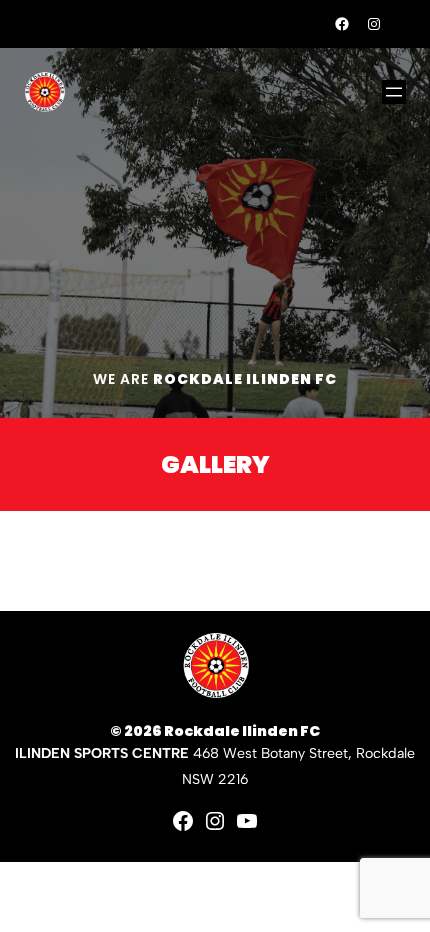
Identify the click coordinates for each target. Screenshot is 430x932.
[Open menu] (394, 92)
